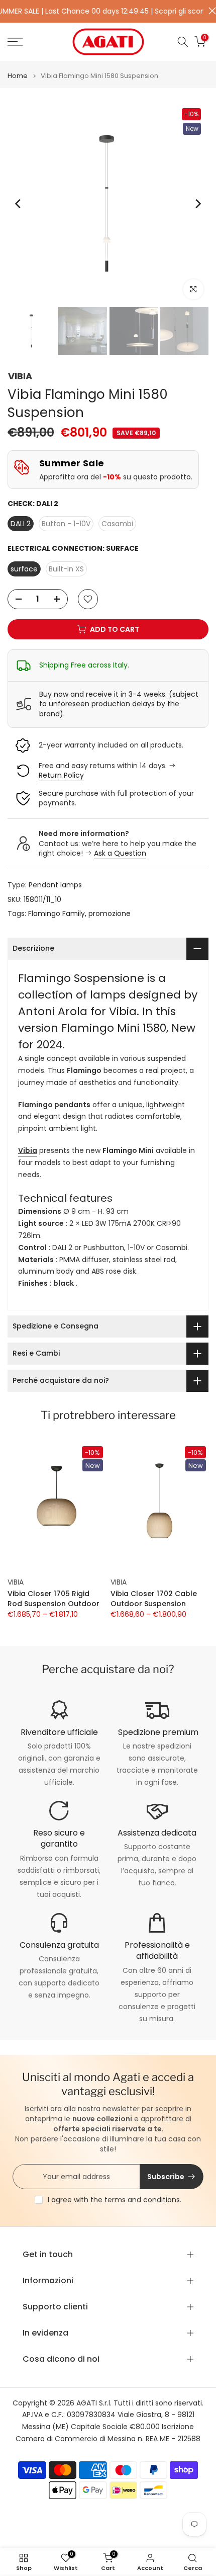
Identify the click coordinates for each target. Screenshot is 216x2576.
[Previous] (19, 204)
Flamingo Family (57, 913)
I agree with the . (115, 2200)
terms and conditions (142, 2200)
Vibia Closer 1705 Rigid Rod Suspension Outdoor (53, 1599)
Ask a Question (120, 853)
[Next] (197, 204)
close (210, 11)
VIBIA (20, 376)
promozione (110, 913)
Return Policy (61, 775)
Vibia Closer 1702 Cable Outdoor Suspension (154, 1599)
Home (18, 76)
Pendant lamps (55, 885)
